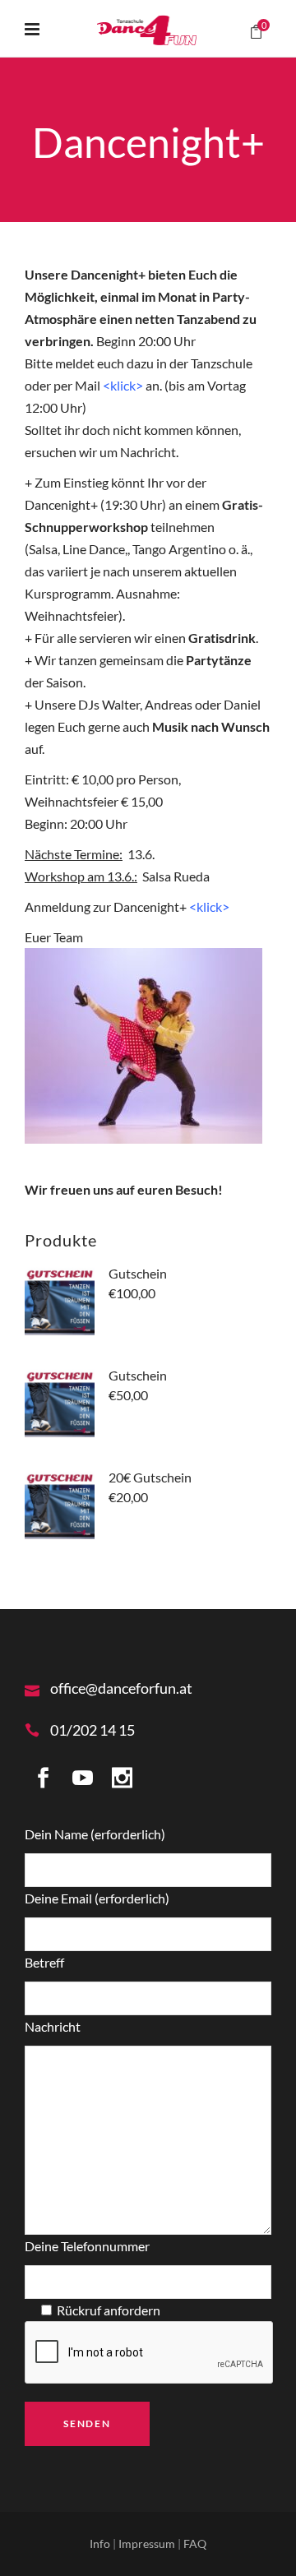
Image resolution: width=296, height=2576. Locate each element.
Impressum (148, 2544)
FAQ (195, 2544)
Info (101, 2544)
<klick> (209, 906)
